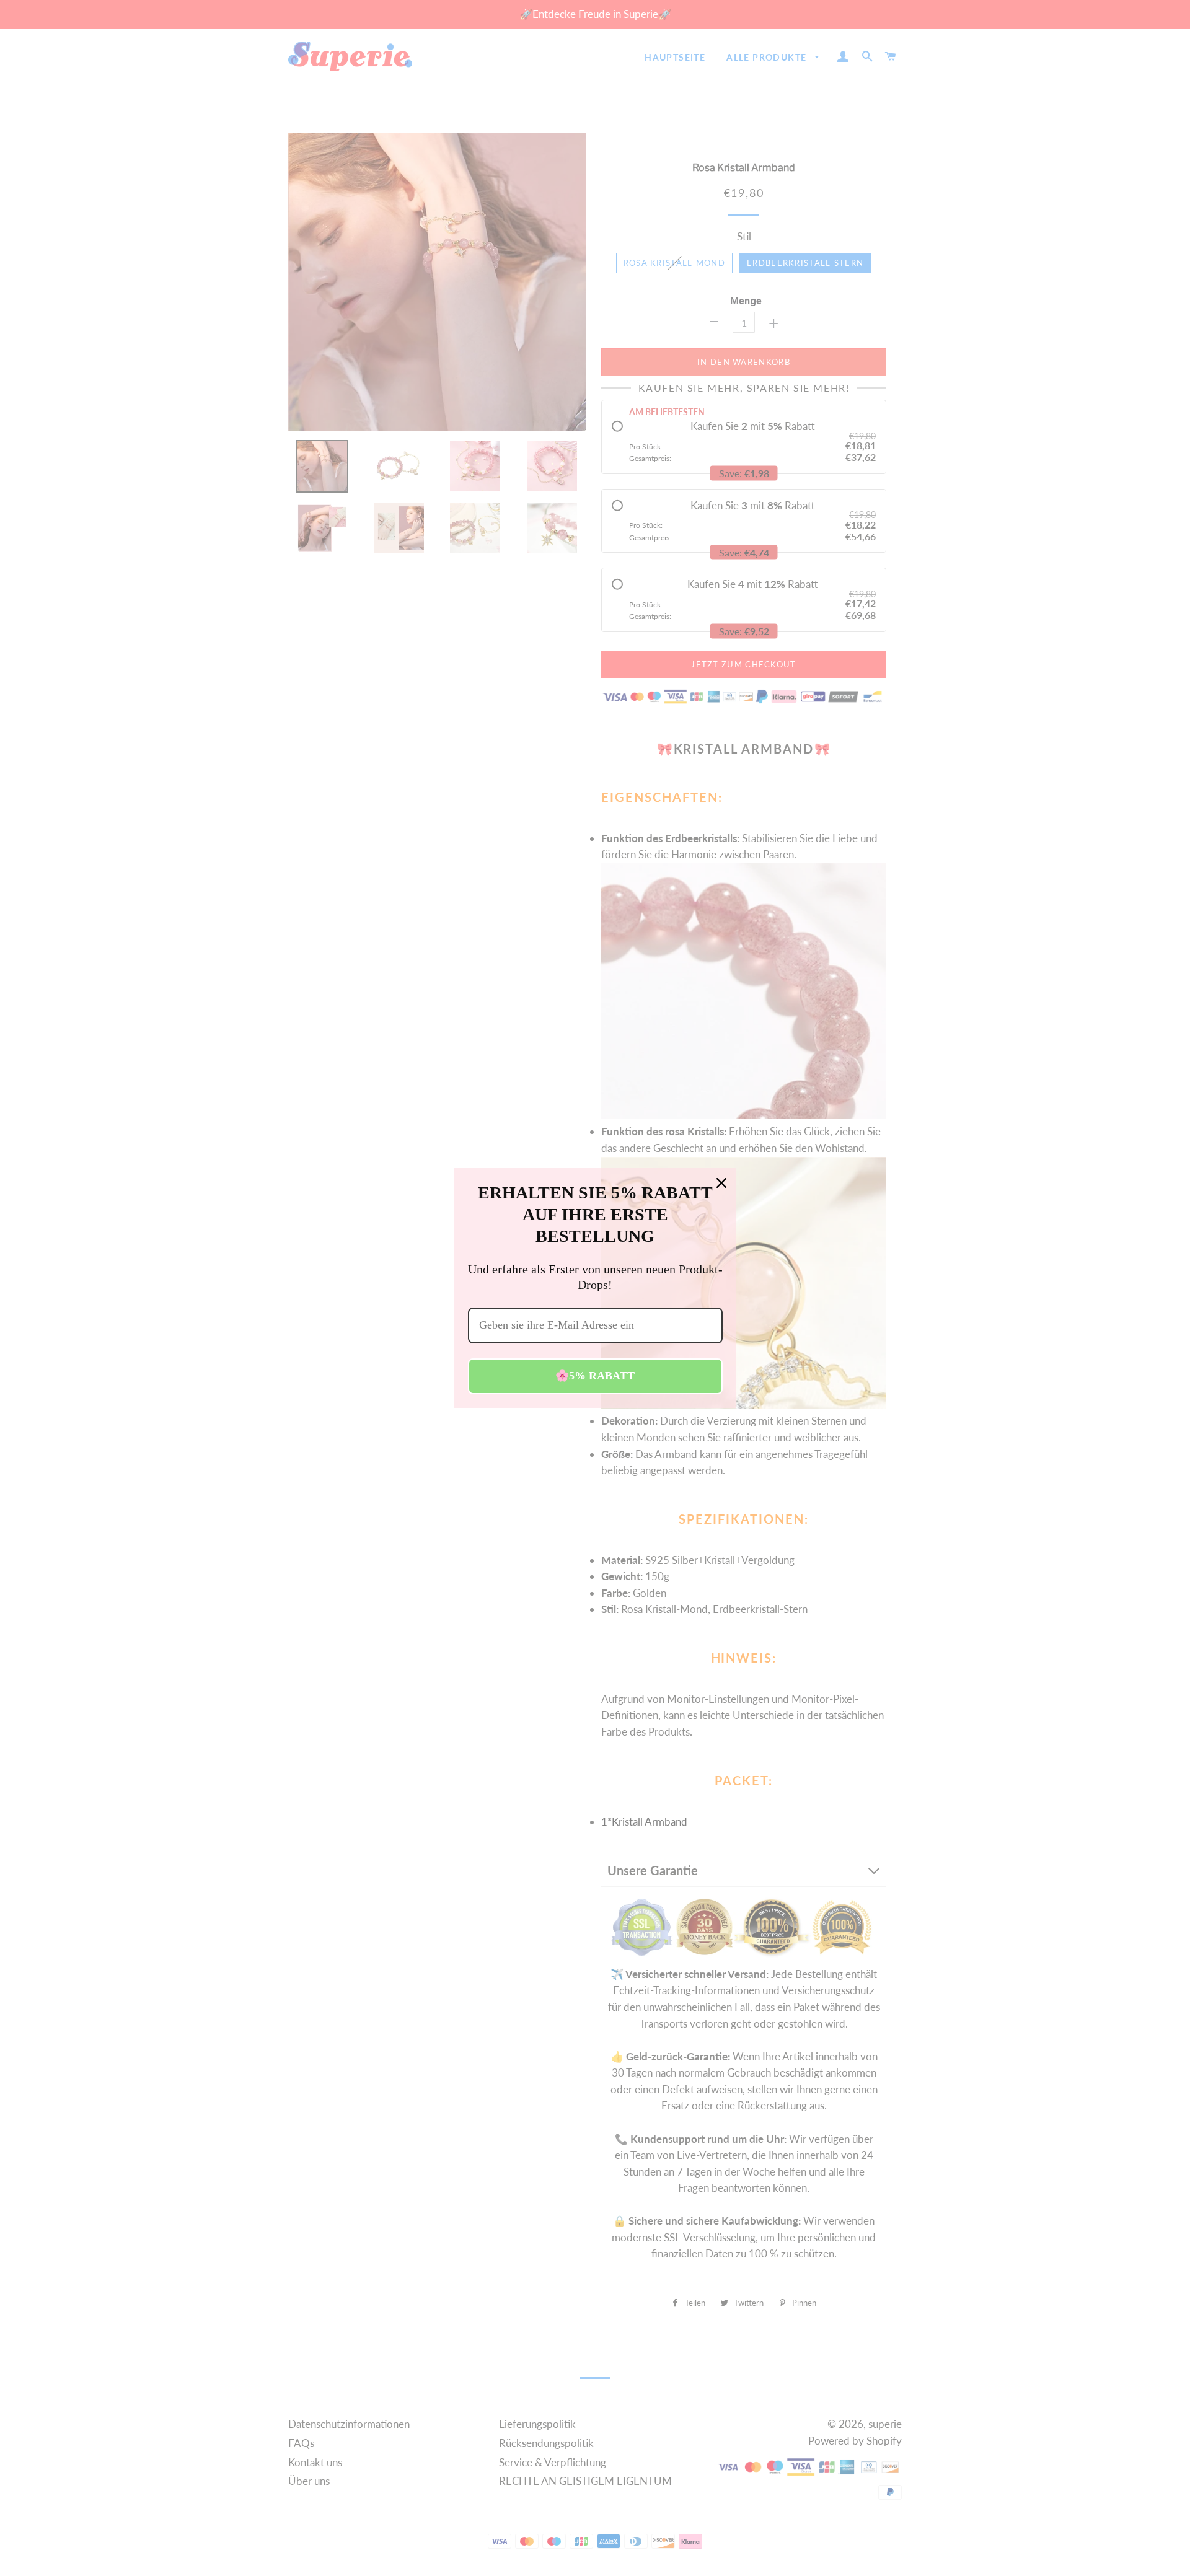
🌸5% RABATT (595, 1376)
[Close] (721, 1183)
